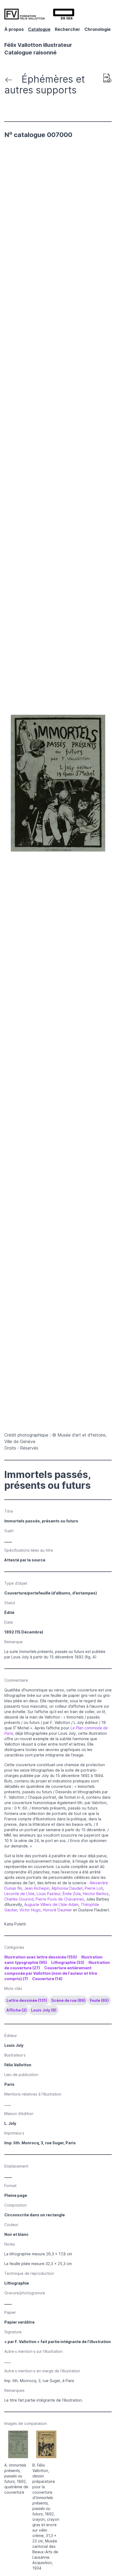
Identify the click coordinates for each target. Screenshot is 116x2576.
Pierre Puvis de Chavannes (60, 1899)
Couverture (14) (47, 1979)
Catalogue (39, 29)
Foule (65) (99, 2000)
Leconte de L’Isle (19, 1894)
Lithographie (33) (68, 1962)
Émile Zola (72, 1894)
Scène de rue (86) (68, 2000)
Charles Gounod (19, 1899)
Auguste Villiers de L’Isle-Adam (51, 1904)
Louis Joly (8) (44, 2010)
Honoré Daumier (57, 1910)
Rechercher (67, 29)
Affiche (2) (17, 2010)
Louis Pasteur (49, 1894)
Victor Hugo (30, 1910)
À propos (14, 29)
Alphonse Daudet (67, 1888)
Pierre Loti (94, 1888)
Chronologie (98, 29)
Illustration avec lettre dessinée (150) (41, 1957)
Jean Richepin (37, 1888)
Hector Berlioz (96, 1894)
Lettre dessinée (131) (27, 2000)
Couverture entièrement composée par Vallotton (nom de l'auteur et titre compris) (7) (51, 1973)
